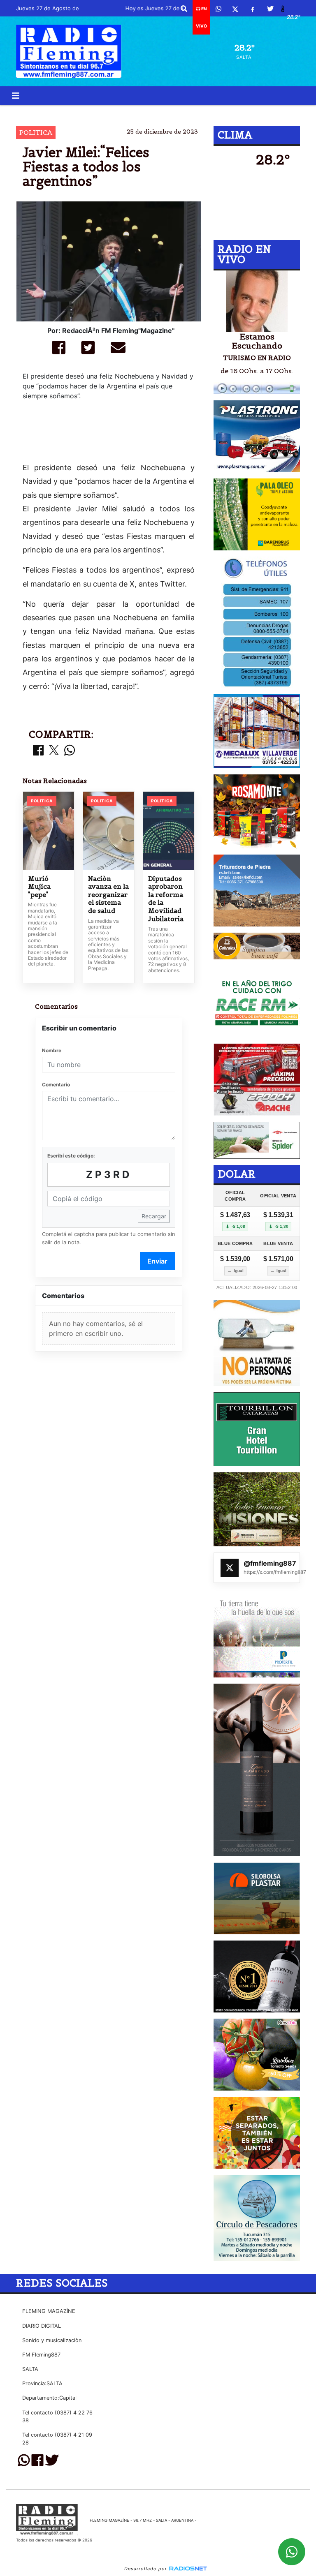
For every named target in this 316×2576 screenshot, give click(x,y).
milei (128, 112)
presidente (231, 112)
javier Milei (86, 112)
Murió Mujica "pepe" (39, 887)
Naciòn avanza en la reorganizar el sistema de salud (108, 895)
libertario (168, 112)
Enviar (157, 1261)
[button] (184, 9)
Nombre (52, 1050)
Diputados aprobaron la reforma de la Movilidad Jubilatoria (166, 899)
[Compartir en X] (54, 751)
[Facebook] (253, 9)
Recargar (154, 1216)
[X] (235, 9)
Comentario (56, 1085)
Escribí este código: (71, 1156)
